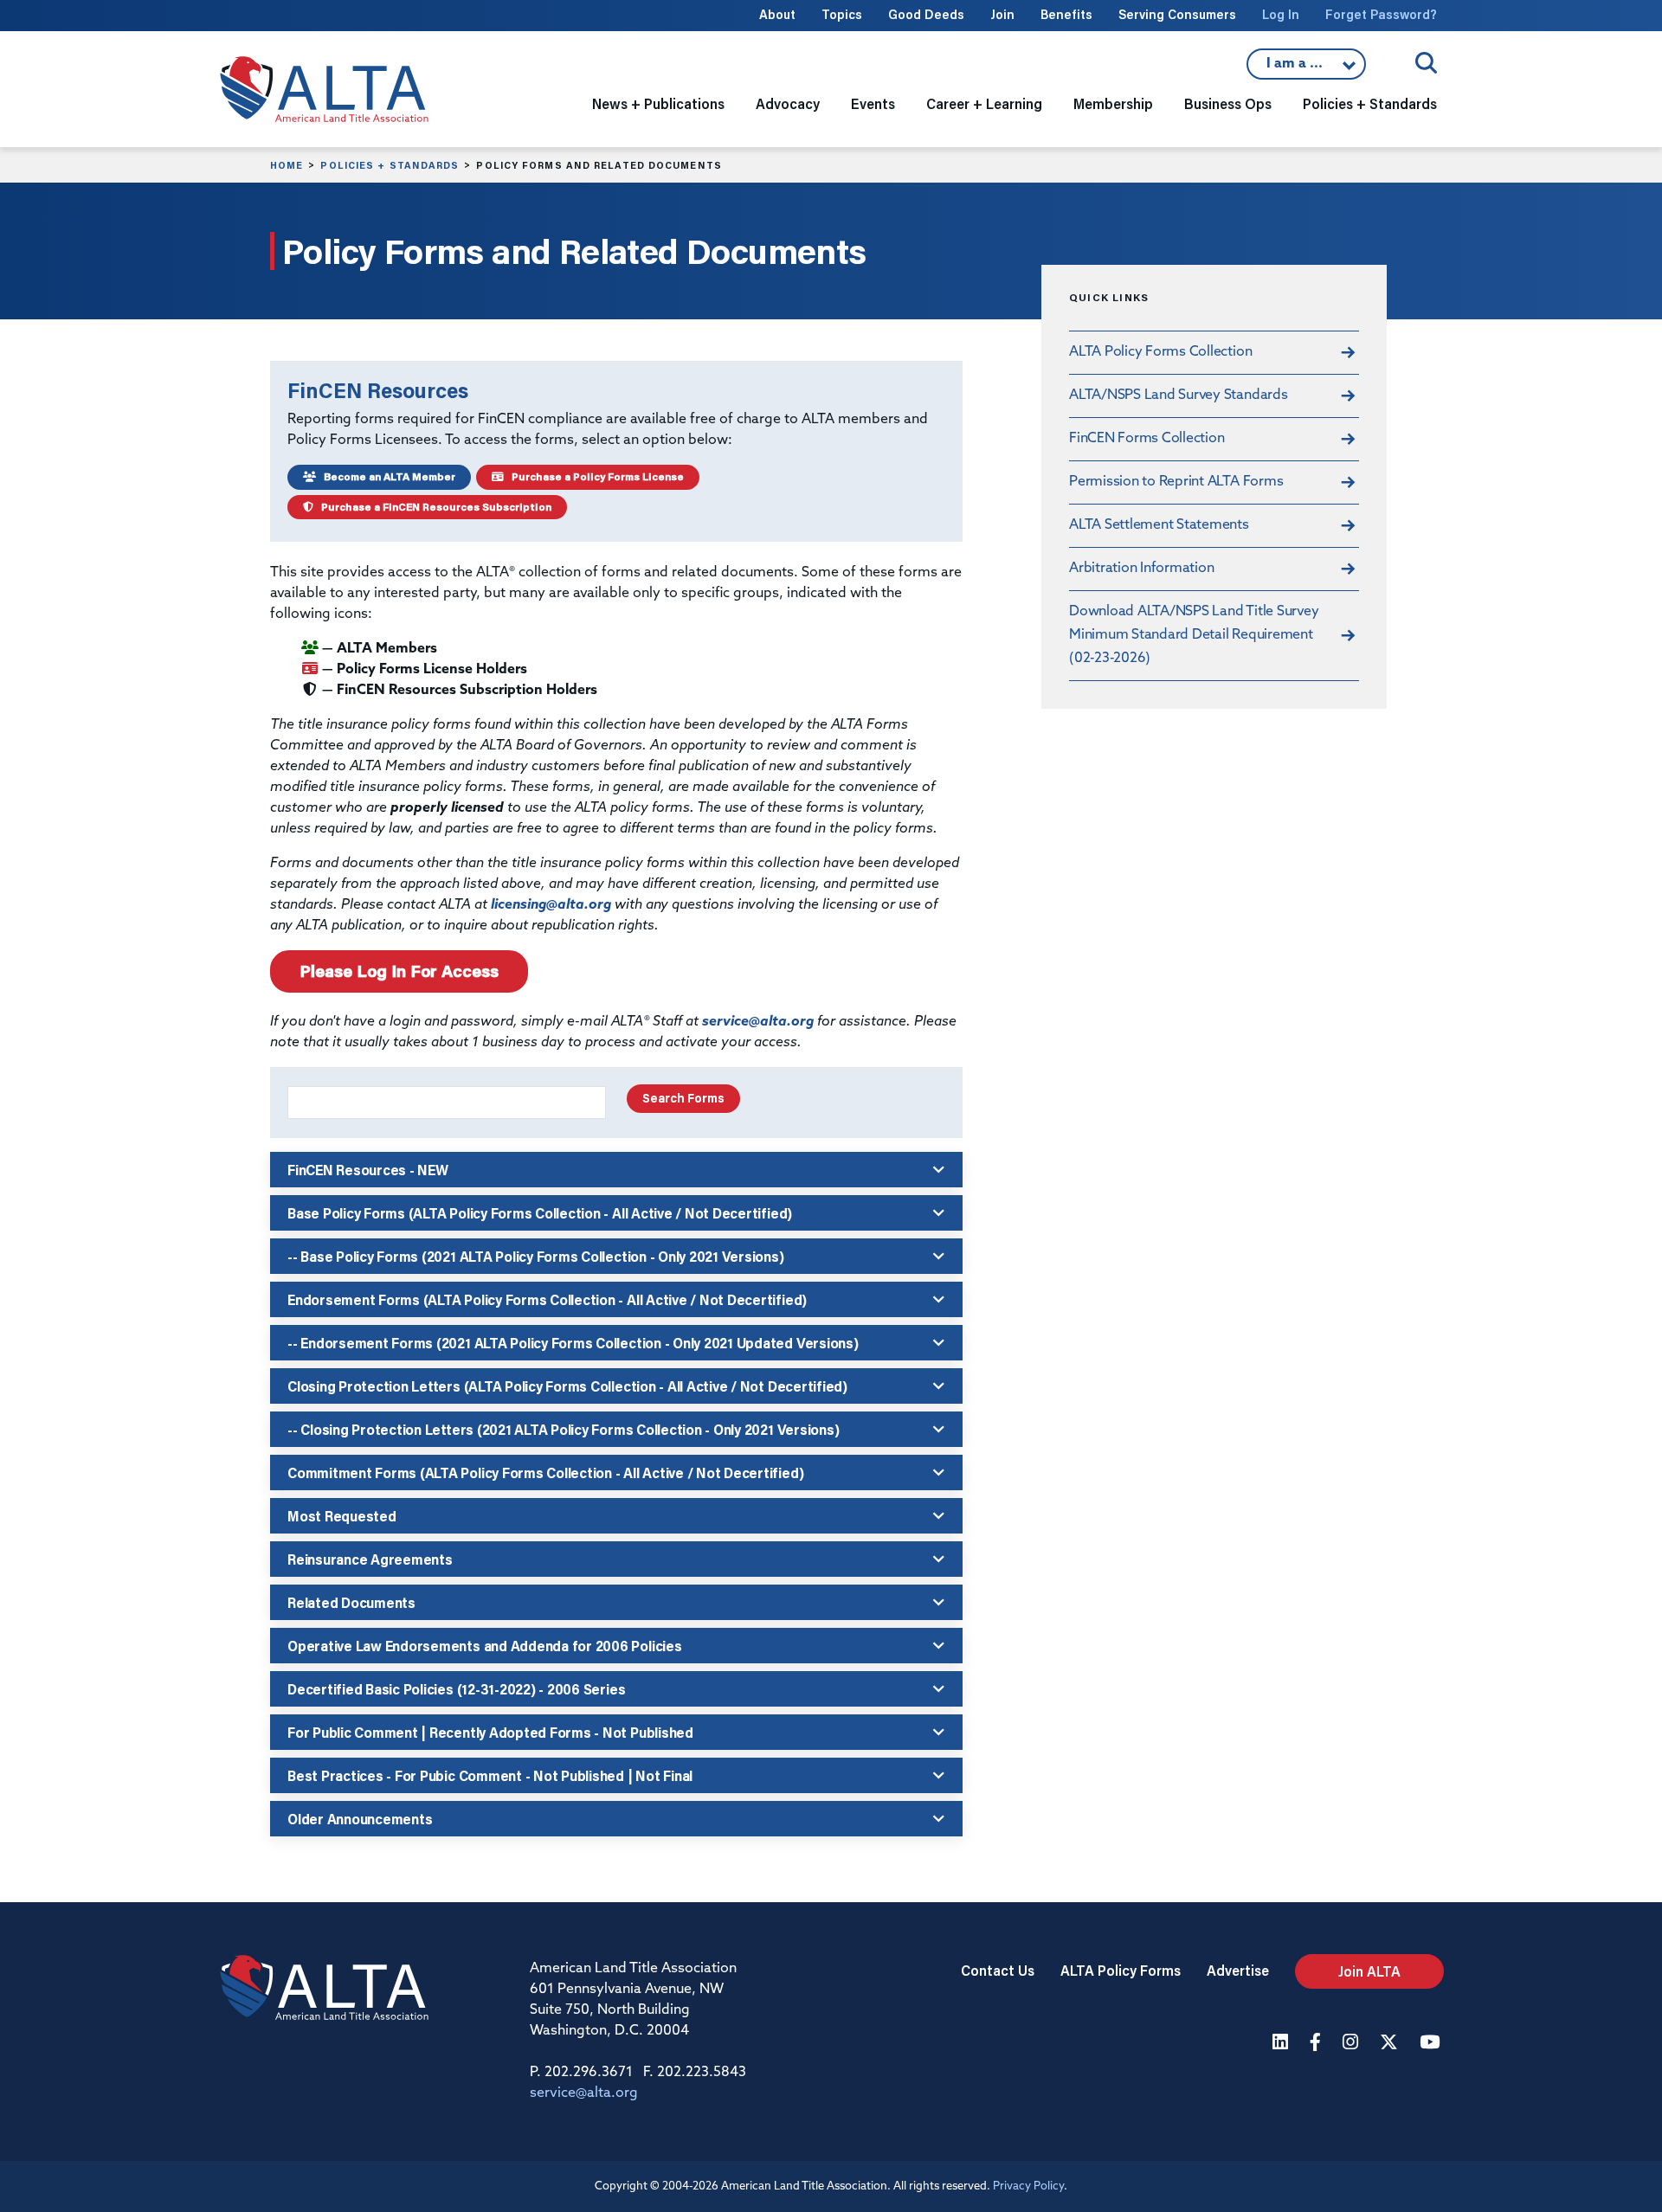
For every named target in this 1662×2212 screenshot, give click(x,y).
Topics (842, 14)
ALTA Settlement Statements (1159, 525)
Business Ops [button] (1228, 103)
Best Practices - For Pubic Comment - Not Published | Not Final (490, 1775)
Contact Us (998, 1970)
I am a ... (1306, 68)
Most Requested (342, 1516)
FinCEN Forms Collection (1147, 439)
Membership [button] (1113, 103)
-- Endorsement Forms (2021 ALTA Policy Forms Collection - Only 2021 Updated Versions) (573, 1343)
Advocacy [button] (788, 103)
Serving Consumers (1177, 14)
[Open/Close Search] (1426, 63)
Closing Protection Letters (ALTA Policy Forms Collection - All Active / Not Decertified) (567, 1386)
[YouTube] (1432, 2044)
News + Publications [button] (658, 103)
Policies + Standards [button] (1370, 103)
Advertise (1238, 1970)
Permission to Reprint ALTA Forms (1176, 482)
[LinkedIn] (1282, 2044)
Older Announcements (360, 1819)
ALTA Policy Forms (1121, 1970)
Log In (1281, 14)
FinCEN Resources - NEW (368, 1170)
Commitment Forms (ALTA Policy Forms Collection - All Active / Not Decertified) (545, 1473)
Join (1002, 14)
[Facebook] (1317, 2044)
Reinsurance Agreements (370, 1559)
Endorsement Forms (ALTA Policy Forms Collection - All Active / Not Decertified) (547, 1299)
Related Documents (351, 1602)
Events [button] (873, 103)
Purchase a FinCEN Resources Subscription (432, 507)
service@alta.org (758, 1022)
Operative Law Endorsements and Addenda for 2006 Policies (485, 1646)
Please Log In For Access (399, 971)
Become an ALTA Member (386, 476)
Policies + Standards (390, 165)
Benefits (1066, 14)
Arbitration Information (1141, 569)
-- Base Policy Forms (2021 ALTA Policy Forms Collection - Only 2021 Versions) (536, 1256)
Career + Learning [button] (984, 103)
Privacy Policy (1028, 2186)
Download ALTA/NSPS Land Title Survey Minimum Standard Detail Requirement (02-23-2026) (1194, 635)
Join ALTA (1369, 1971)
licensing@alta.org (551, 905)
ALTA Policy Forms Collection (1160, 352)
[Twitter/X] (1391, 2044)
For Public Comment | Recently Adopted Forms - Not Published (490, 1732)
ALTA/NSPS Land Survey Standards (1179, 395)
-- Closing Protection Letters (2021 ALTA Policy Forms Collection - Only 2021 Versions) (563, 1429)
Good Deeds (926, 14)
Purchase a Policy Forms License (594, 476)
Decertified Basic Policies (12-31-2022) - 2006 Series (456, 1689)
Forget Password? (1381, 14)
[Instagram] (1353, 2044)
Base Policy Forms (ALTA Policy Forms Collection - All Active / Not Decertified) (540, 1213)
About (777, 14)
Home (287, 165)
